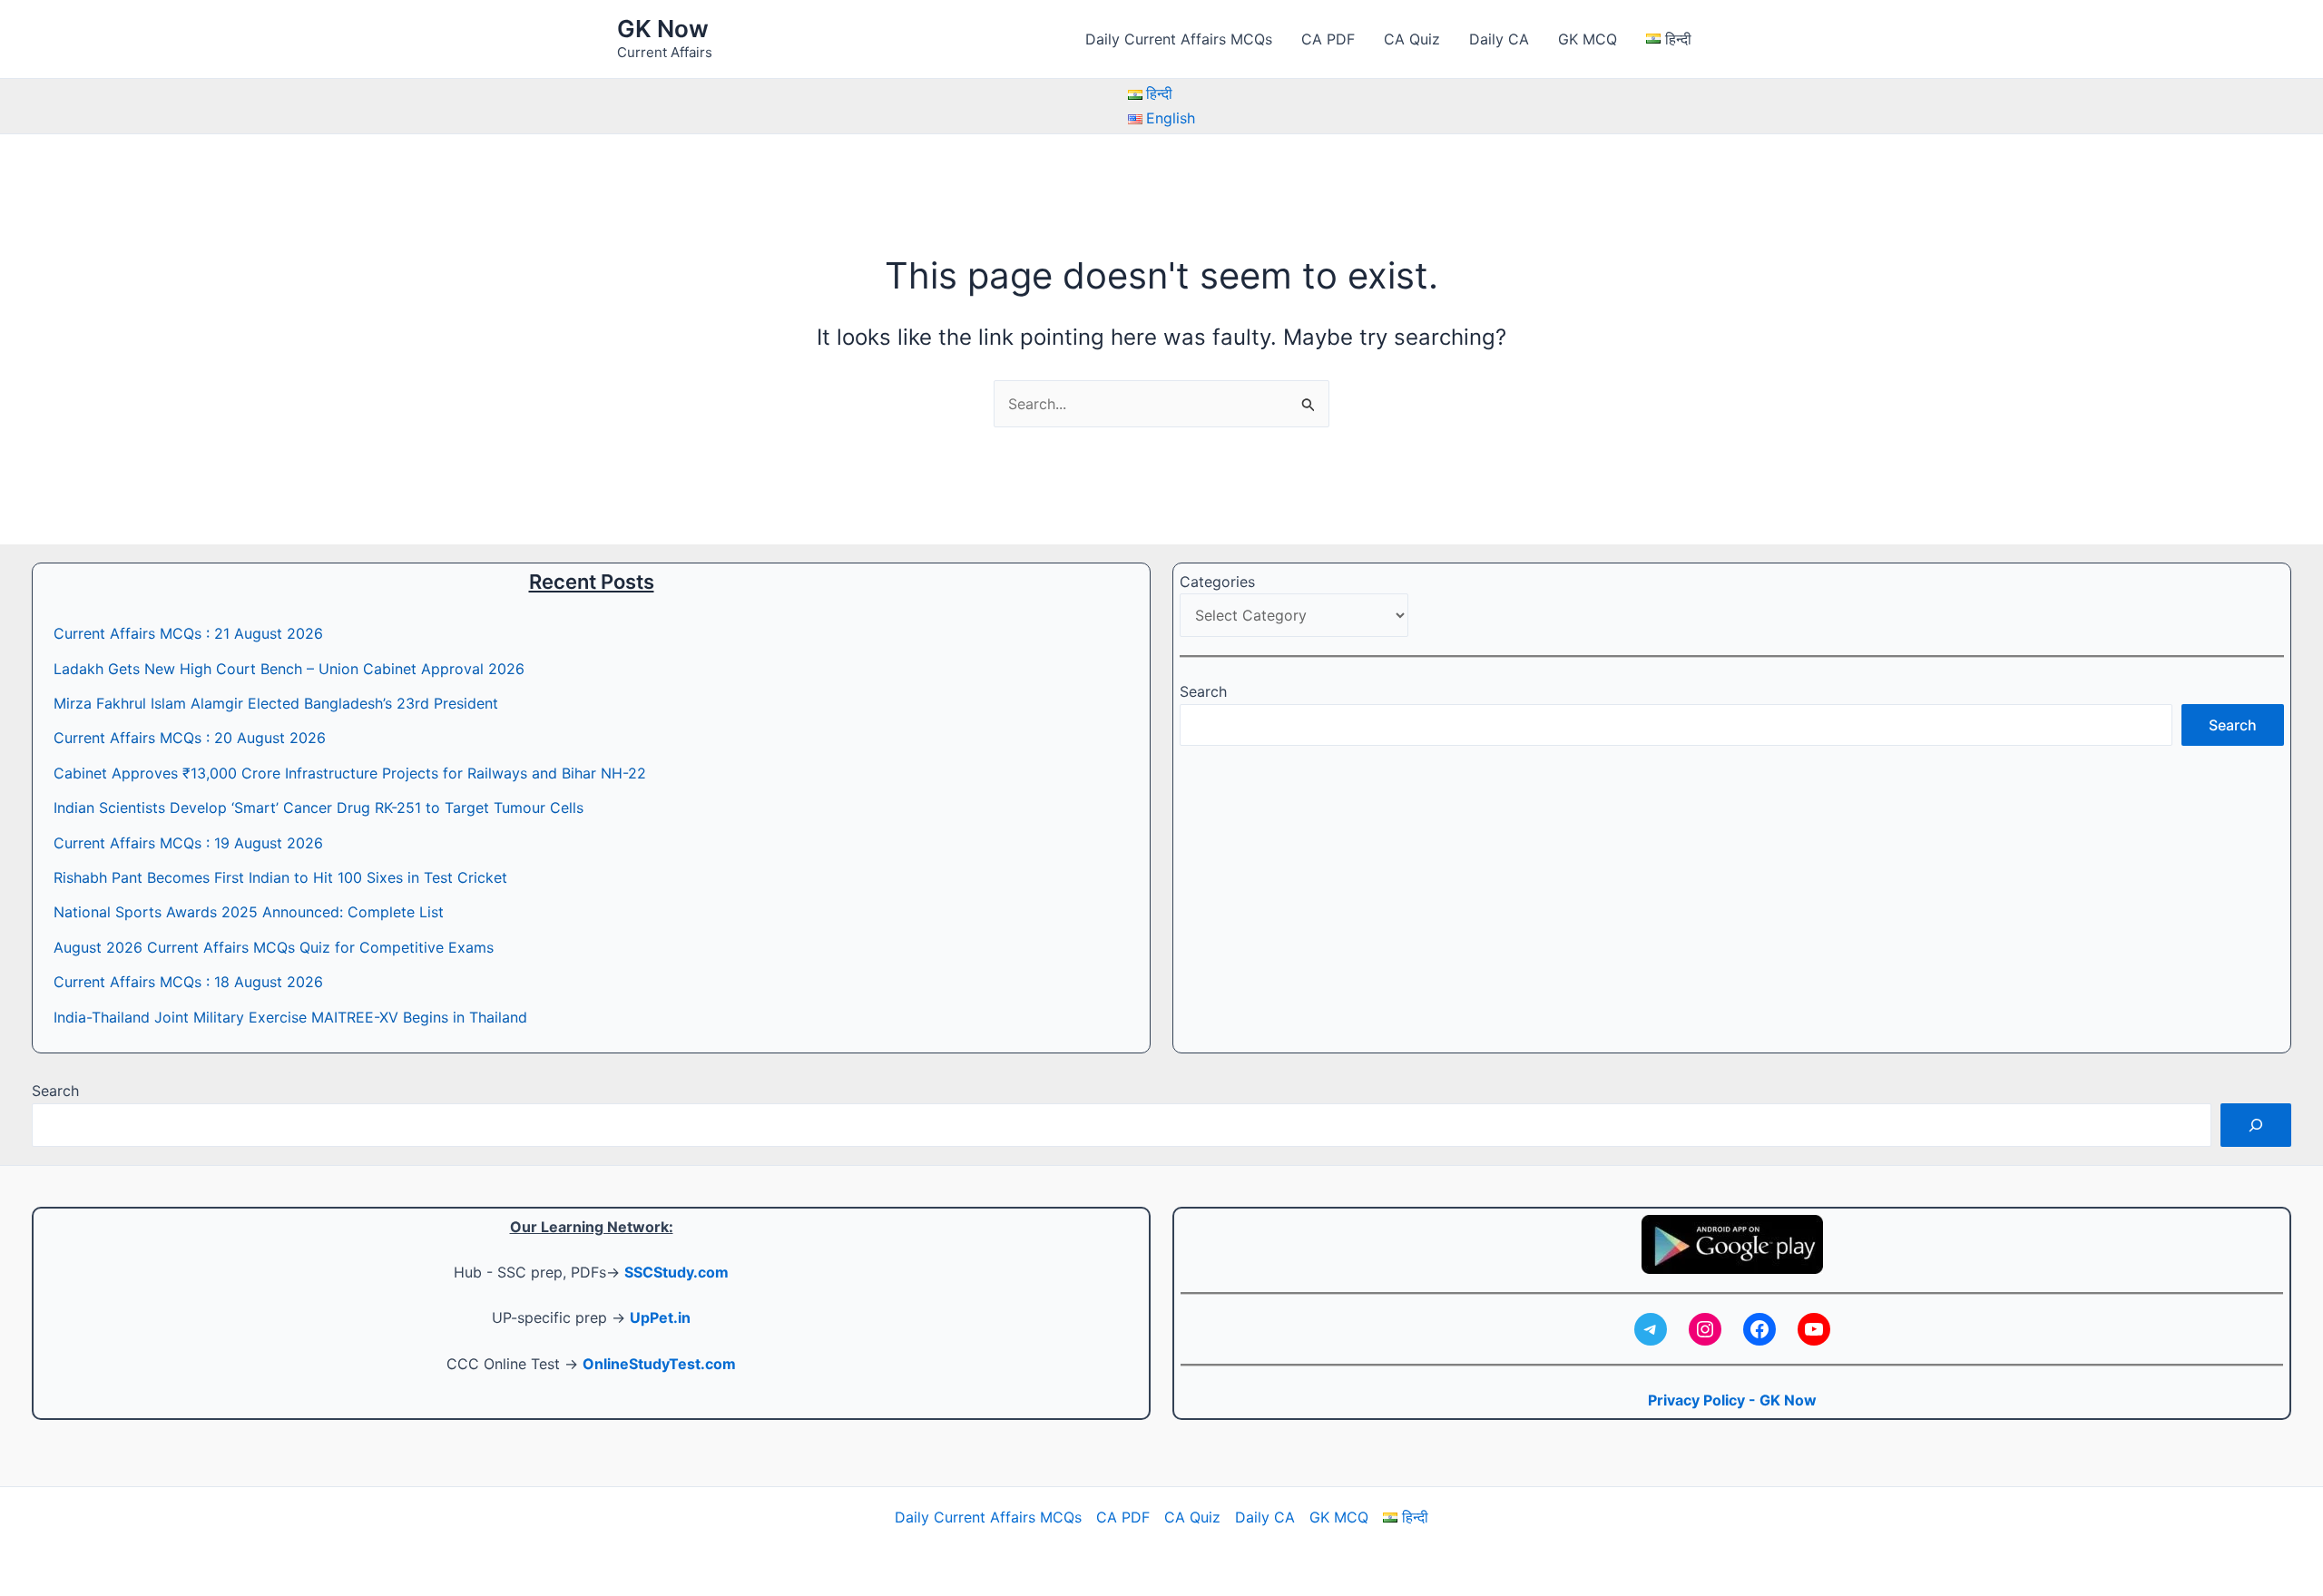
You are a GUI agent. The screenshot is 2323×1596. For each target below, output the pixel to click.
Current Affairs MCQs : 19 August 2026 (188, 843)
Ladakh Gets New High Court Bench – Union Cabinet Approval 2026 (289, 669)
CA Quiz (1412, 39)
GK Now (663, 29)
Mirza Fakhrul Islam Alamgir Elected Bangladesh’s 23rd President (276, 703)
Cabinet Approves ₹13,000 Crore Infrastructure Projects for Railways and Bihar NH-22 (350, 773)
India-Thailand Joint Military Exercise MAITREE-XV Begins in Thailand (290, 1017)
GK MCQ (1588, 39)
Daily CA (1499, 39)
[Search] (2256, 1125)
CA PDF (1328, 39)
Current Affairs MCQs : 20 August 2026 (190, 738)
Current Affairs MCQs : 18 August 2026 (188, 982)
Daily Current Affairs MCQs (1179, 39)
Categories (1217, 582)
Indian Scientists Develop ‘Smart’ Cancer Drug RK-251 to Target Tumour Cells (319, 808)
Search (1203, 691)
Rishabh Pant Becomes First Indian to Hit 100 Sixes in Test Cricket (280, 877)
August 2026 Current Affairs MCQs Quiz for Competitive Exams (274, 947)
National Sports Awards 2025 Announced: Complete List (249, 912)
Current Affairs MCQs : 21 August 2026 (188, 633)
